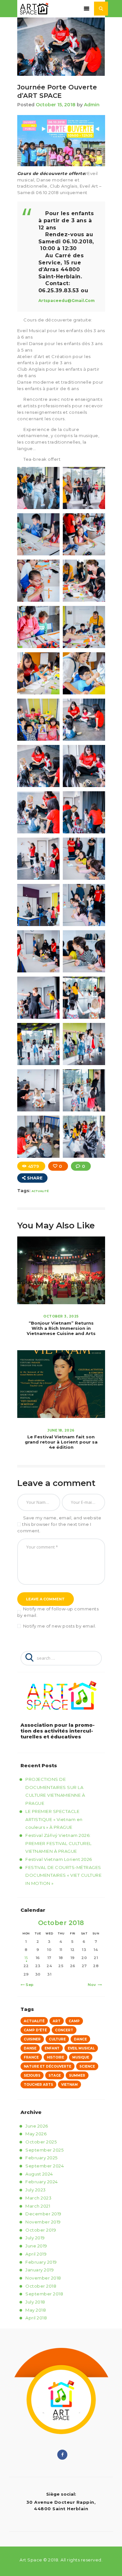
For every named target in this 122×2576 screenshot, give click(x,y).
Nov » (94, 1985)
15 (26, 1958)
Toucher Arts (38, 2085)
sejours (32, 2076)
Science (87, 2066)
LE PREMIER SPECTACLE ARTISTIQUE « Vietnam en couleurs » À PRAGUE (54, 1819)
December (43, 2214)
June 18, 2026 (61, 1430)
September (44, 2150)
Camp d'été (35, 2030)
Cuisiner (32, 2039)
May (36, 2134)
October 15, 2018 (56, 105)
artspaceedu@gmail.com (67, 301)
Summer (77, 2076)
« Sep (28, 1985)
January (40, 2270)
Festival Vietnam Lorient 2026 (59, 1859)
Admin (92, 105)
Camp (74, 2021)
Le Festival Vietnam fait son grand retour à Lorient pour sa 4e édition (61, 1442)
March (38, 2198)
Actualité (40, 1191)
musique (81, 2057)
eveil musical (81, 2048)
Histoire (55, 2057)
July (36, 2190)
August (39, 2174)
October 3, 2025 (61, 1316)
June (37, 2126)
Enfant (52, 2048)
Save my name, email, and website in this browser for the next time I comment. (59, 1524)
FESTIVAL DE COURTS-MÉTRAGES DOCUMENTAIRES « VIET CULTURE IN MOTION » (63, 1875)
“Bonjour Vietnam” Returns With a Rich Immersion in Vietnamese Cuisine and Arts (61, 1328)
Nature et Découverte (47, 2066)
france (31, 2057)
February (41, 2158)
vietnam (69, 2085)
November (43, 2222)
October (41, 2142)
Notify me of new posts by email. (60, 1626)
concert (64, 2030)
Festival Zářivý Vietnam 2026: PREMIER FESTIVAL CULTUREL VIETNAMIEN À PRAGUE (59, 1843)
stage (55, 2076)
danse (30, 2048)
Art (57, 2021)
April (36, 2254)
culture (57, 2039)
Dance (80, 2039)
